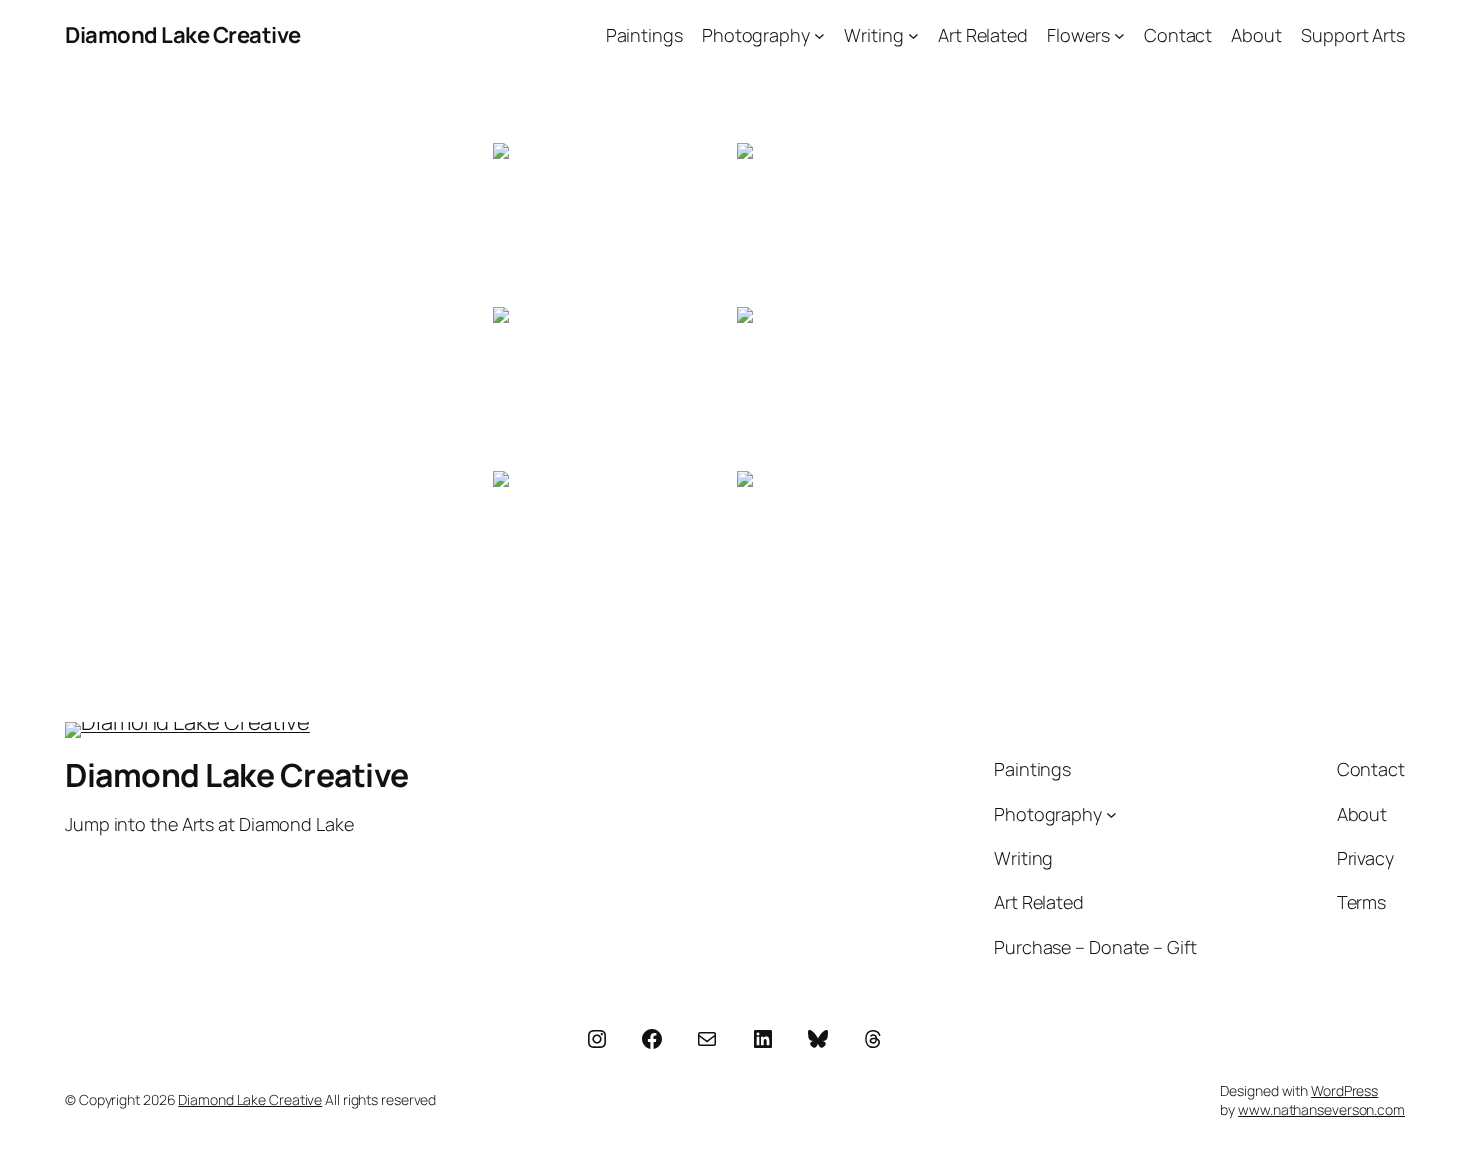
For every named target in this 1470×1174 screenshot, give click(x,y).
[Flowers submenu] (1119, 35)
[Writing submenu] (913, 35)
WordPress (1344, 1090)
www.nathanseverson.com (1321, 1109)
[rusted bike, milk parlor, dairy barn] (857, 223)
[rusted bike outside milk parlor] (613, 387)
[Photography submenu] (819, 35)
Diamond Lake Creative (183, 35)
